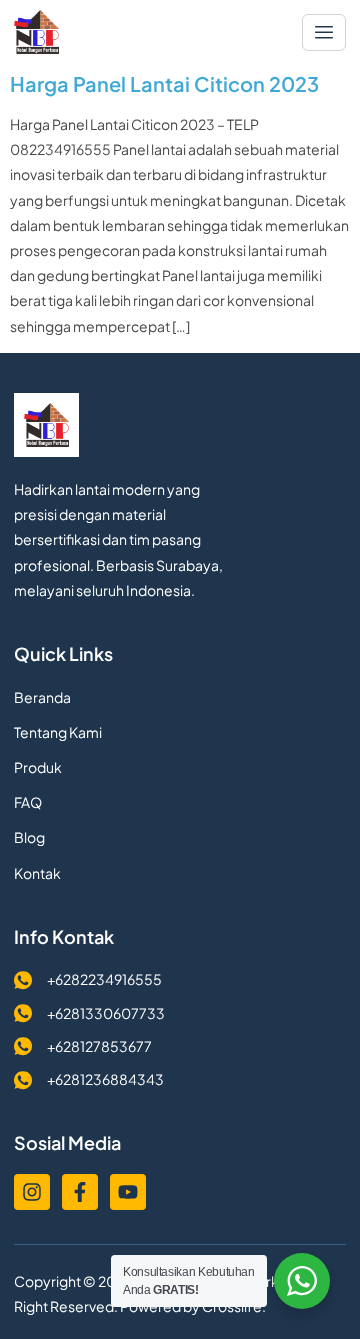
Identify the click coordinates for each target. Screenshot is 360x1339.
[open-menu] (324, 32)
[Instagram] (32, 1192)
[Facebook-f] (80, 1192)
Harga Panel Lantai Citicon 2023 (164, 83)
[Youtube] (128, 1192)
